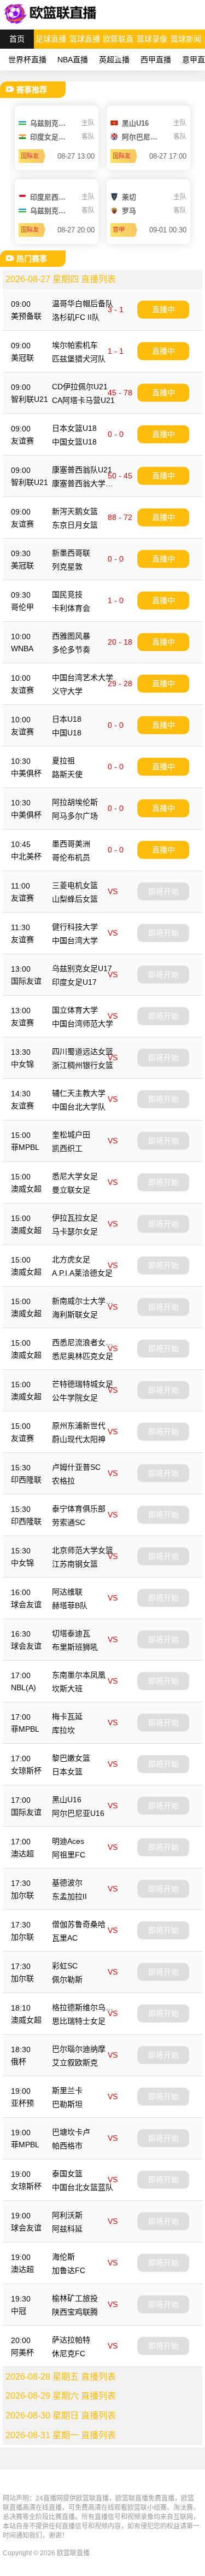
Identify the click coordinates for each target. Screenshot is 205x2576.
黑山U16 (67, 1800)
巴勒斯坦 (67, 2104)
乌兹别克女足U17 (82, 968)
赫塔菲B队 (70, 1605)
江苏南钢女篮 (75, 1564)
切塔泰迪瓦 (71, 1633)
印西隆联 (26, 1480)
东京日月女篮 (75, 525)
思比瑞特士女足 (79, 2021)
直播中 (163, 309)
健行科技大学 (75, 927)
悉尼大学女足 (75, 1176)
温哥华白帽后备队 (83, 303)
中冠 (19, 2311)
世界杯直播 (27, 60)
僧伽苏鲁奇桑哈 (79, 1924)
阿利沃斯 (67, 2215)
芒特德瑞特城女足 (83, 1384)
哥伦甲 (22, 607)
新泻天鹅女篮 (75, 511)
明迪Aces (68, 1841)
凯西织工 (67, 1148)
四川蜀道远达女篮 (83, 1052)
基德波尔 (67, 1883)
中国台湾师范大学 (83, 1024)
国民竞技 (67, 594)
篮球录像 (152, 39)
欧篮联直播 (118, 42)
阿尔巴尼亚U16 (78, 1813)
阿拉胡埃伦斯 (75, 802)
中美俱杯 (26, 773)
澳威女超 (26, 1189)
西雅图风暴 (71, 636)
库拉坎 (63, 1730)
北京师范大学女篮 (83, 1550)
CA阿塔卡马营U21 (83, 400)
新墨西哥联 (71, 553)
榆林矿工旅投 (75, 2298)
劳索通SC (69, 1522)
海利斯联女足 (75, 1315)
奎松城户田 (71, 1135)
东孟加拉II (69, 1896)
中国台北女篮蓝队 (83, 2187)
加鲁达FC (69, 2270)
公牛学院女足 (75, 1398)
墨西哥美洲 (71, 844)
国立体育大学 (75, 1010)
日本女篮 (67, 1772)
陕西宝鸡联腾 (75, 2312)
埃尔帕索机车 (75, 345)
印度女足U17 (74, 982)
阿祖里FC (69, 1855)
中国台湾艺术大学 (83, 677)
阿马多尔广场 (75, 816)
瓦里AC (65, 1938)
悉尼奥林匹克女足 (83, 1356)
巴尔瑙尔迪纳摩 (79, 2049)
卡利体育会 (71, 608)
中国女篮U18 (74, 442)
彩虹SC (65, 1966)
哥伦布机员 (71, 857)
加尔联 (22, 1895)
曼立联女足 (71, 1190)
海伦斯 (63, 2257)
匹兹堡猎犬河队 (79, 359)
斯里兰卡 (67, 2090)
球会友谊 (26, 1604)
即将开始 (163, 891)
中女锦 (22, 1064)
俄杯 (19, 2061)
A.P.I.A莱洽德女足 (82, 1273)
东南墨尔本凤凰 (79, 1675)
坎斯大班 (67, 1689)
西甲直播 (156, 60)
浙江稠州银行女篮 (83, 1065)
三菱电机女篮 (75, 885)
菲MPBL (25, 1147)
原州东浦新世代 (79, 1426)
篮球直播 (85, 39)
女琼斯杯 (26, 1771)
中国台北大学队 (79, 1107)
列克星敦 (67, 566)
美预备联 (26, 316)
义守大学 (67, 691)
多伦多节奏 (71, 650)
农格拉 (63, 1481)
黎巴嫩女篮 (71, 1758)
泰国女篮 (67, 2174)
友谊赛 (22, 441)
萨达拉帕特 (71, 2340)
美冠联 (22, 358)
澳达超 (22, 1854)
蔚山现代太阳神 (79, 1439)
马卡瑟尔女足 (75, 1231)
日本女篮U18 (74, 428)
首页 (17, 39)
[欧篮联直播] (52, 24)
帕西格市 (67, 2146)
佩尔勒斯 (67, 1979)
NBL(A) (24, 1687)
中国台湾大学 (75, 941)
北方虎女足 (71, 1259)
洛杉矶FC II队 (76, 317)
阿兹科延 (67, 2229)
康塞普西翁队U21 (82, 470)
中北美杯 (26, 856)
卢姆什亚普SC (76, 1467)
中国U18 (67, 733)
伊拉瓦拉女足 (75, 1218)
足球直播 (51, 39)
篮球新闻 (186, 39)
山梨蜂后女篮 (75, 899)
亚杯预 (22, 2103)
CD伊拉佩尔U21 (80, 387)
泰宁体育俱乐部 (79, 1509)
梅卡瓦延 (67, 1716)
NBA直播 (73, 60)
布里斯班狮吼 (75, 1647)
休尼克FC (69, 2353)
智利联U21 (30, 399)
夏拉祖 (63, 761)
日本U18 (67, 719)
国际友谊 (26, 981)
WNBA (22, 649)
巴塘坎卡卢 (71, 2132)
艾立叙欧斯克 (75, 2063)
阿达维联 (67, 1592)
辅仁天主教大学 (79, 1093)
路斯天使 (67, 774)
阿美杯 (22, 2352)
